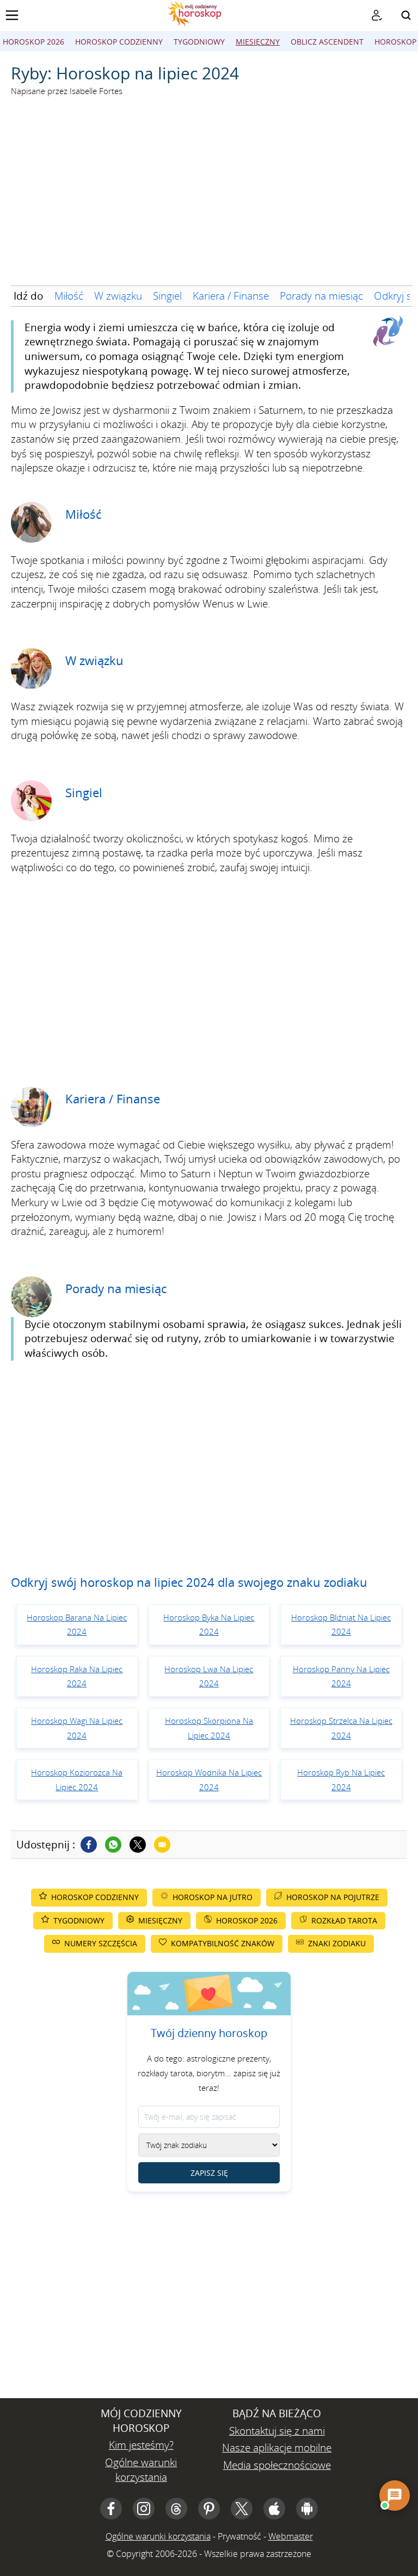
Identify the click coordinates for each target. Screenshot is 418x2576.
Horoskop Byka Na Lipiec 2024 (209, 1625)
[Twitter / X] (138, 1845)
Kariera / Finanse (231, 296)
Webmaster (291, 2536)
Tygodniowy (199, 42)
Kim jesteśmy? (141, 2445)
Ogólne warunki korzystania (141, 2470)
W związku (118, 296)
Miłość (69, 296)
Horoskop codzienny (119, 42)
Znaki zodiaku (337, 1943)
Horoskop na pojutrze (333, 1897)
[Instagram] (144, 2509)
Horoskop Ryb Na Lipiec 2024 (341, 1780)
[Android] (307, 2509)
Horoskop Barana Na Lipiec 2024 (77, 1625)
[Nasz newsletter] (377, 15)
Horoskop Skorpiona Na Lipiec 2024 (209, 1728)
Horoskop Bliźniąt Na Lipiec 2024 (341, 1625)
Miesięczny (258, 42)
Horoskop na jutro (213, 1897)
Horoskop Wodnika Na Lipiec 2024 (209, 1780)
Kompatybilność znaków (223, 1943)
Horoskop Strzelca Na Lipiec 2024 (341, 1728)
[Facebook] (89, 1845)
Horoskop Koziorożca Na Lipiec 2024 (77, 1780)
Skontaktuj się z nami (277, 2431)
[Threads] (176, 2509)
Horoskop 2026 (33, 42)
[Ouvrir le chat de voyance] (395, 2496)
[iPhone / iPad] (274, 2509)
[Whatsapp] (113, 1845)
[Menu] (12, 15)
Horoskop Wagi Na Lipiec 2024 (77, 1728)
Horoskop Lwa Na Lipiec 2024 (209, 1676)
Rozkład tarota (344, 1920)
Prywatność (239, 2536)
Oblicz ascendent (327, 42)
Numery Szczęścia (101, 1943)
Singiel (167, 296)
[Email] (162, 1845)
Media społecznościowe (277, 2465)
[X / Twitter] (242, 2509)
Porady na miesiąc (321, 296)
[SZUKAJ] (406, 15)
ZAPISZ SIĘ (209, 2173)
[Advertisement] (209, 198)
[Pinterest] (209, 2509)
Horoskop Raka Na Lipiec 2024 (77, 1676)
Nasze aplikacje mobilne (277, 2448)
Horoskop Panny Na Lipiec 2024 (341, 1676)
